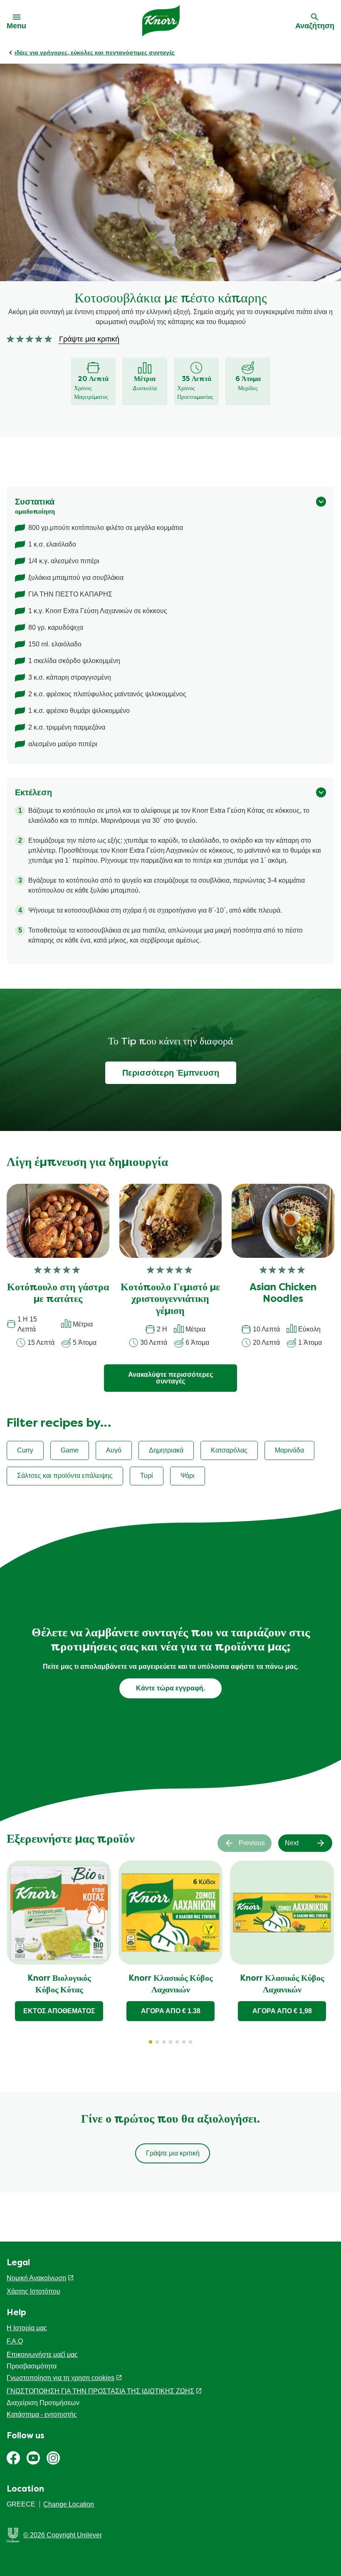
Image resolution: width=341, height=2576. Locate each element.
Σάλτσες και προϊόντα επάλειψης (65, 1476)
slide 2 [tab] (157, 2042)
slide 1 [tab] (151, 2042)
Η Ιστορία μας (27, 2328)
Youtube (33, 2458)
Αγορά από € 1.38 (171, 2011)
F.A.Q (15, 2341)
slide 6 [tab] (184, 2042)
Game (70, 1450)
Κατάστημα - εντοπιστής (42, 2414)
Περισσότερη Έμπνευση (171, 1073)
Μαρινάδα (289, 1450)
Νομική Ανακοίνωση (36, 2278)
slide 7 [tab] (190, 2042)
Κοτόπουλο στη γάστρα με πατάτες (58, 1294)
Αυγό (114, 1450)
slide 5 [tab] (177, 2042)
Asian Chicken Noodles (283, 1294)
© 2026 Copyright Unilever (63, 2535)
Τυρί (147, 1476)
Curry (25, 1450)
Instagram (53, 2458)
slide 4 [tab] (170, 2042)
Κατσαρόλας (229, 1450)
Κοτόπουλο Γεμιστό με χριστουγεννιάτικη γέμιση (170, 1300)
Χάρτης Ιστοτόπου (33, 2291)
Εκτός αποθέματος (59, 2011)
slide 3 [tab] (164, 2042)
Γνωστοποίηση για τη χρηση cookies (61, 2378)
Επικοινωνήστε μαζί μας (42, 2355)
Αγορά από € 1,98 (282, 2011)
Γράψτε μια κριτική (173, 2153)
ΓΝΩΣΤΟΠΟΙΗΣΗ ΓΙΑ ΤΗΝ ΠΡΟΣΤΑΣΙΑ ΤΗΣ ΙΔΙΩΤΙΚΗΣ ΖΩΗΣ (100, 2391)
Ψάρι (188, 1476)
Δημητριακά (166, 1450)
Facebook (13, 2458)
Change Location (69, 2504)
